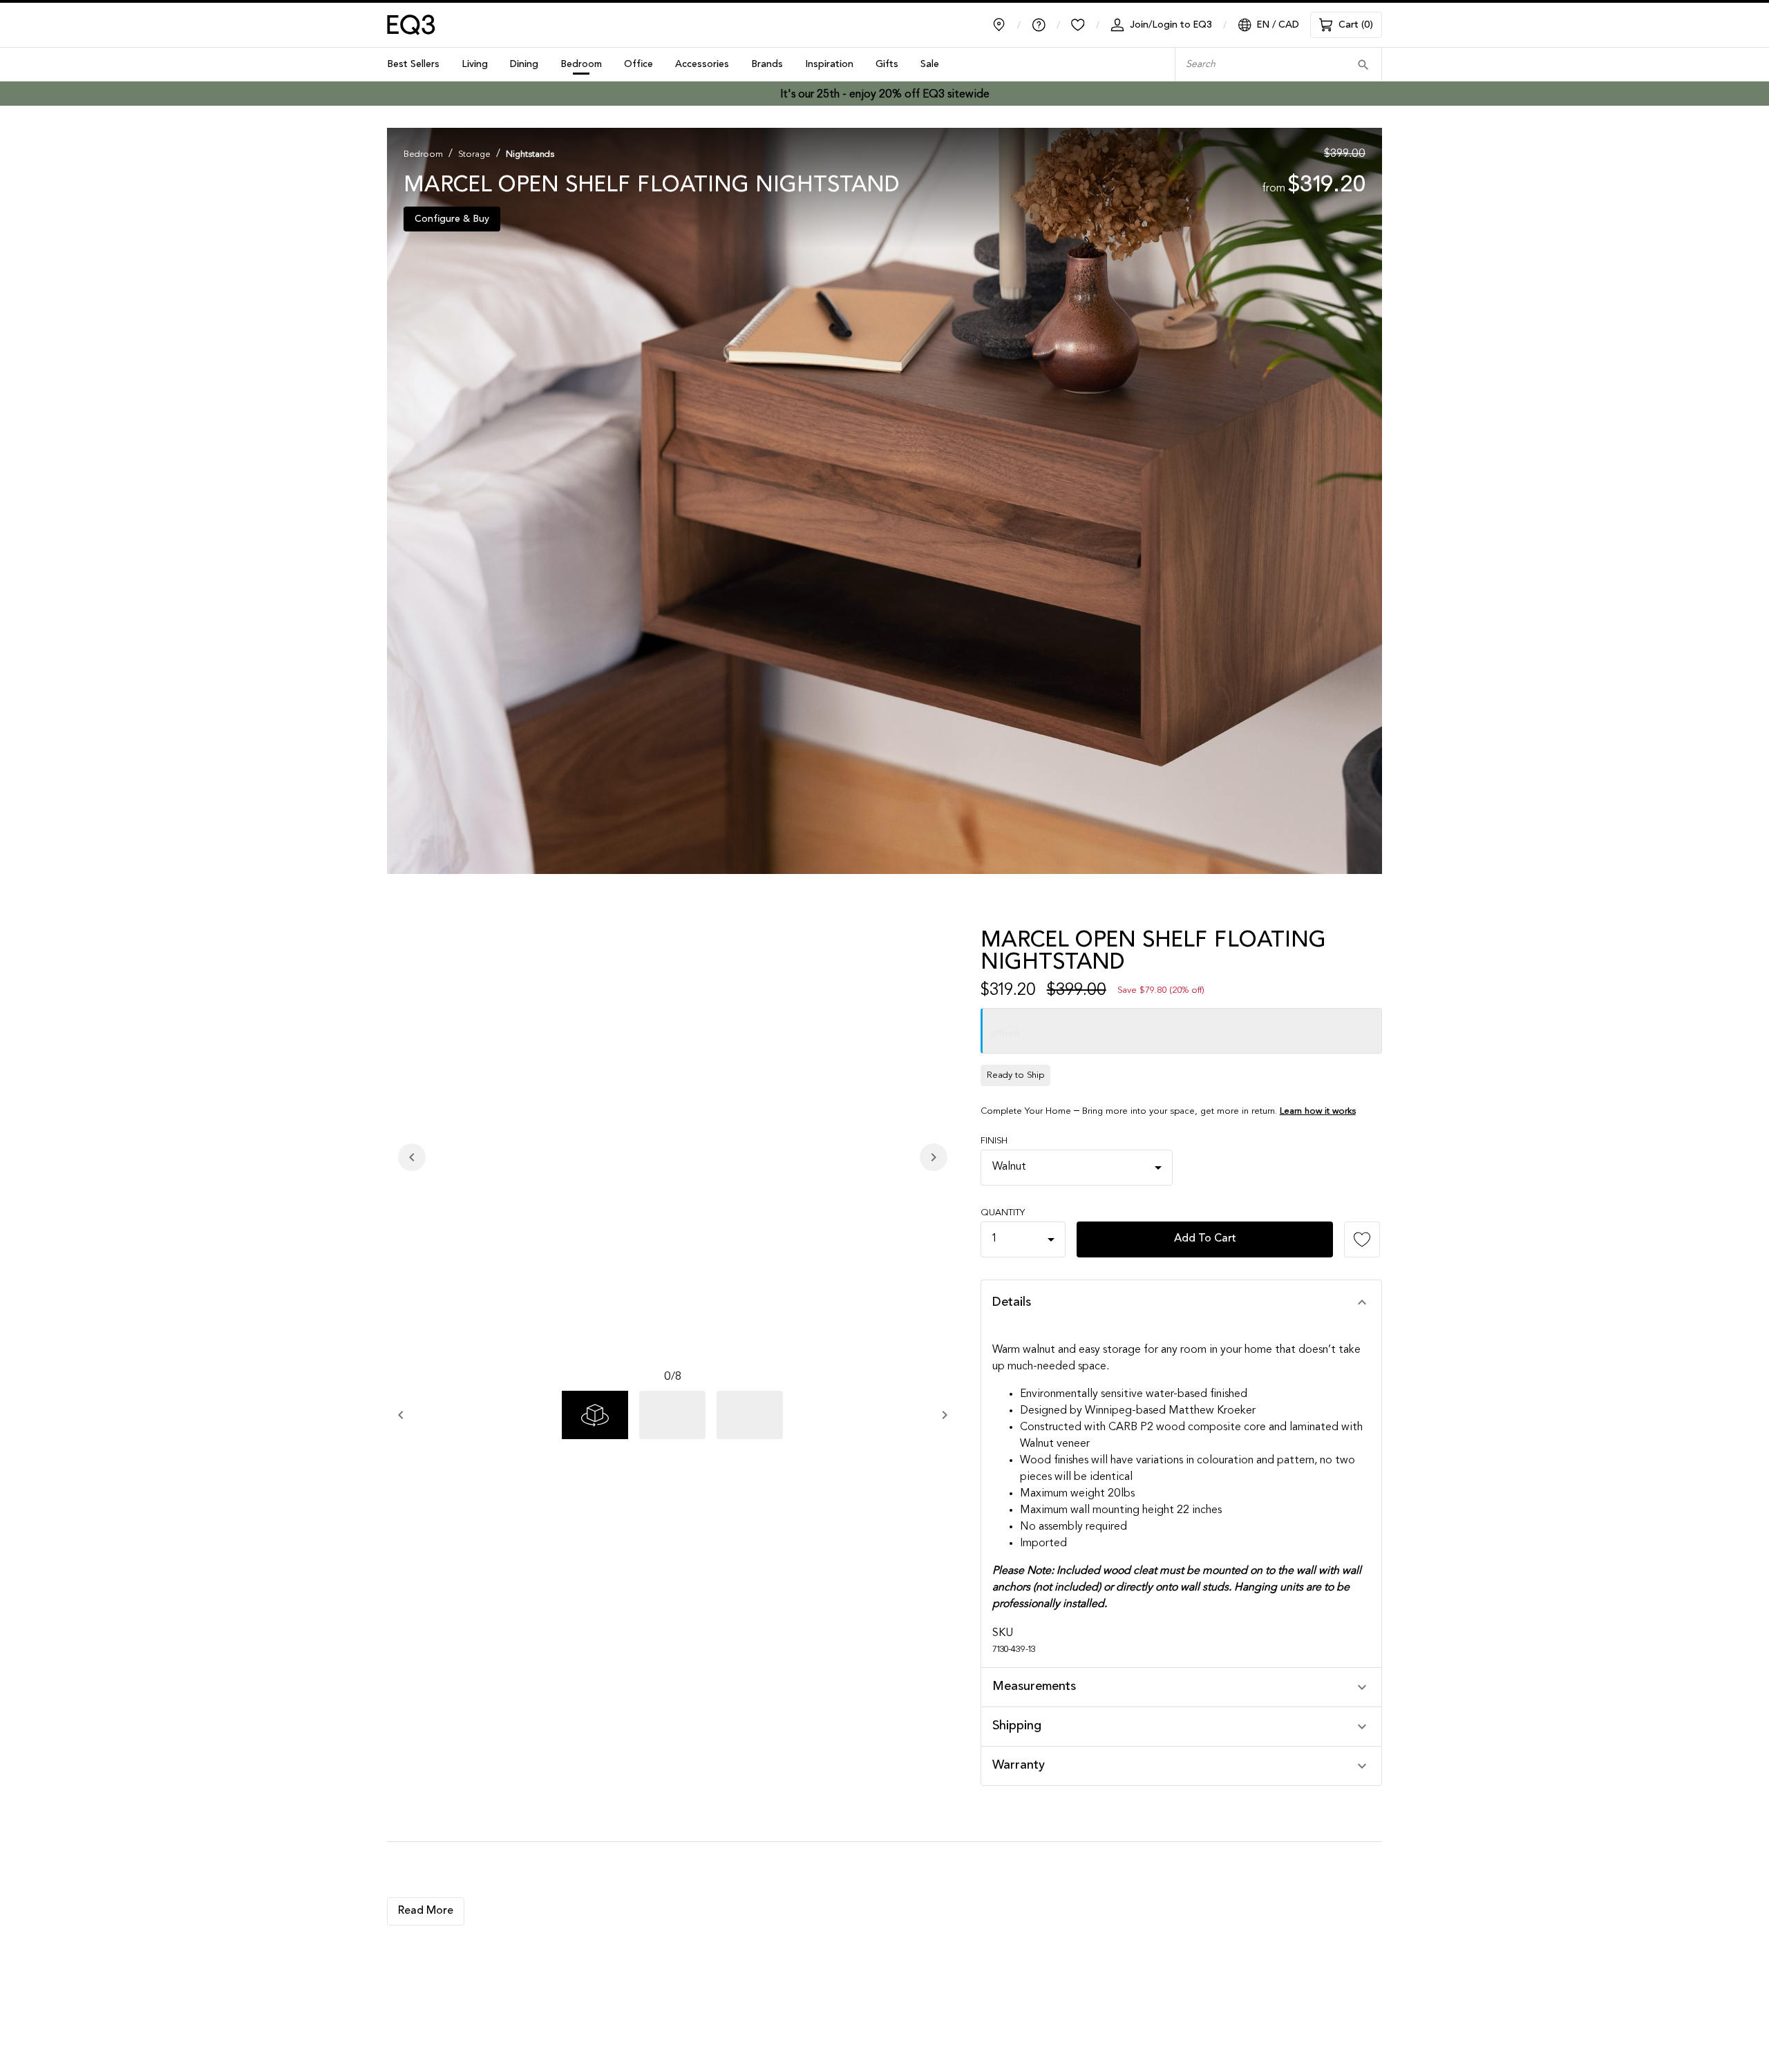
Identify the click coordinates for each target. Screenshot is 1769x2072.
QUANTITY (1003, 1213)
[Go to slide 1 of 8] (595, 1415)
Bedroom (423, 154)
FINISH (994, 1141)
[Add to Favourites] (1362, 1239)
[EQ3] (411, 25)
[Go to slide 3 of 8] (750, 1415)
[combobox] (1257, 65)
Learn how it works (1318, 1111)
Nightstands (530, 154)
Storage (474, 154)
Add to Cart (1205, 1239)
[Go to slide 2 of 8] (672, 1415)
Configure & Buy (452, 219)
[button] (1181, 1303)
